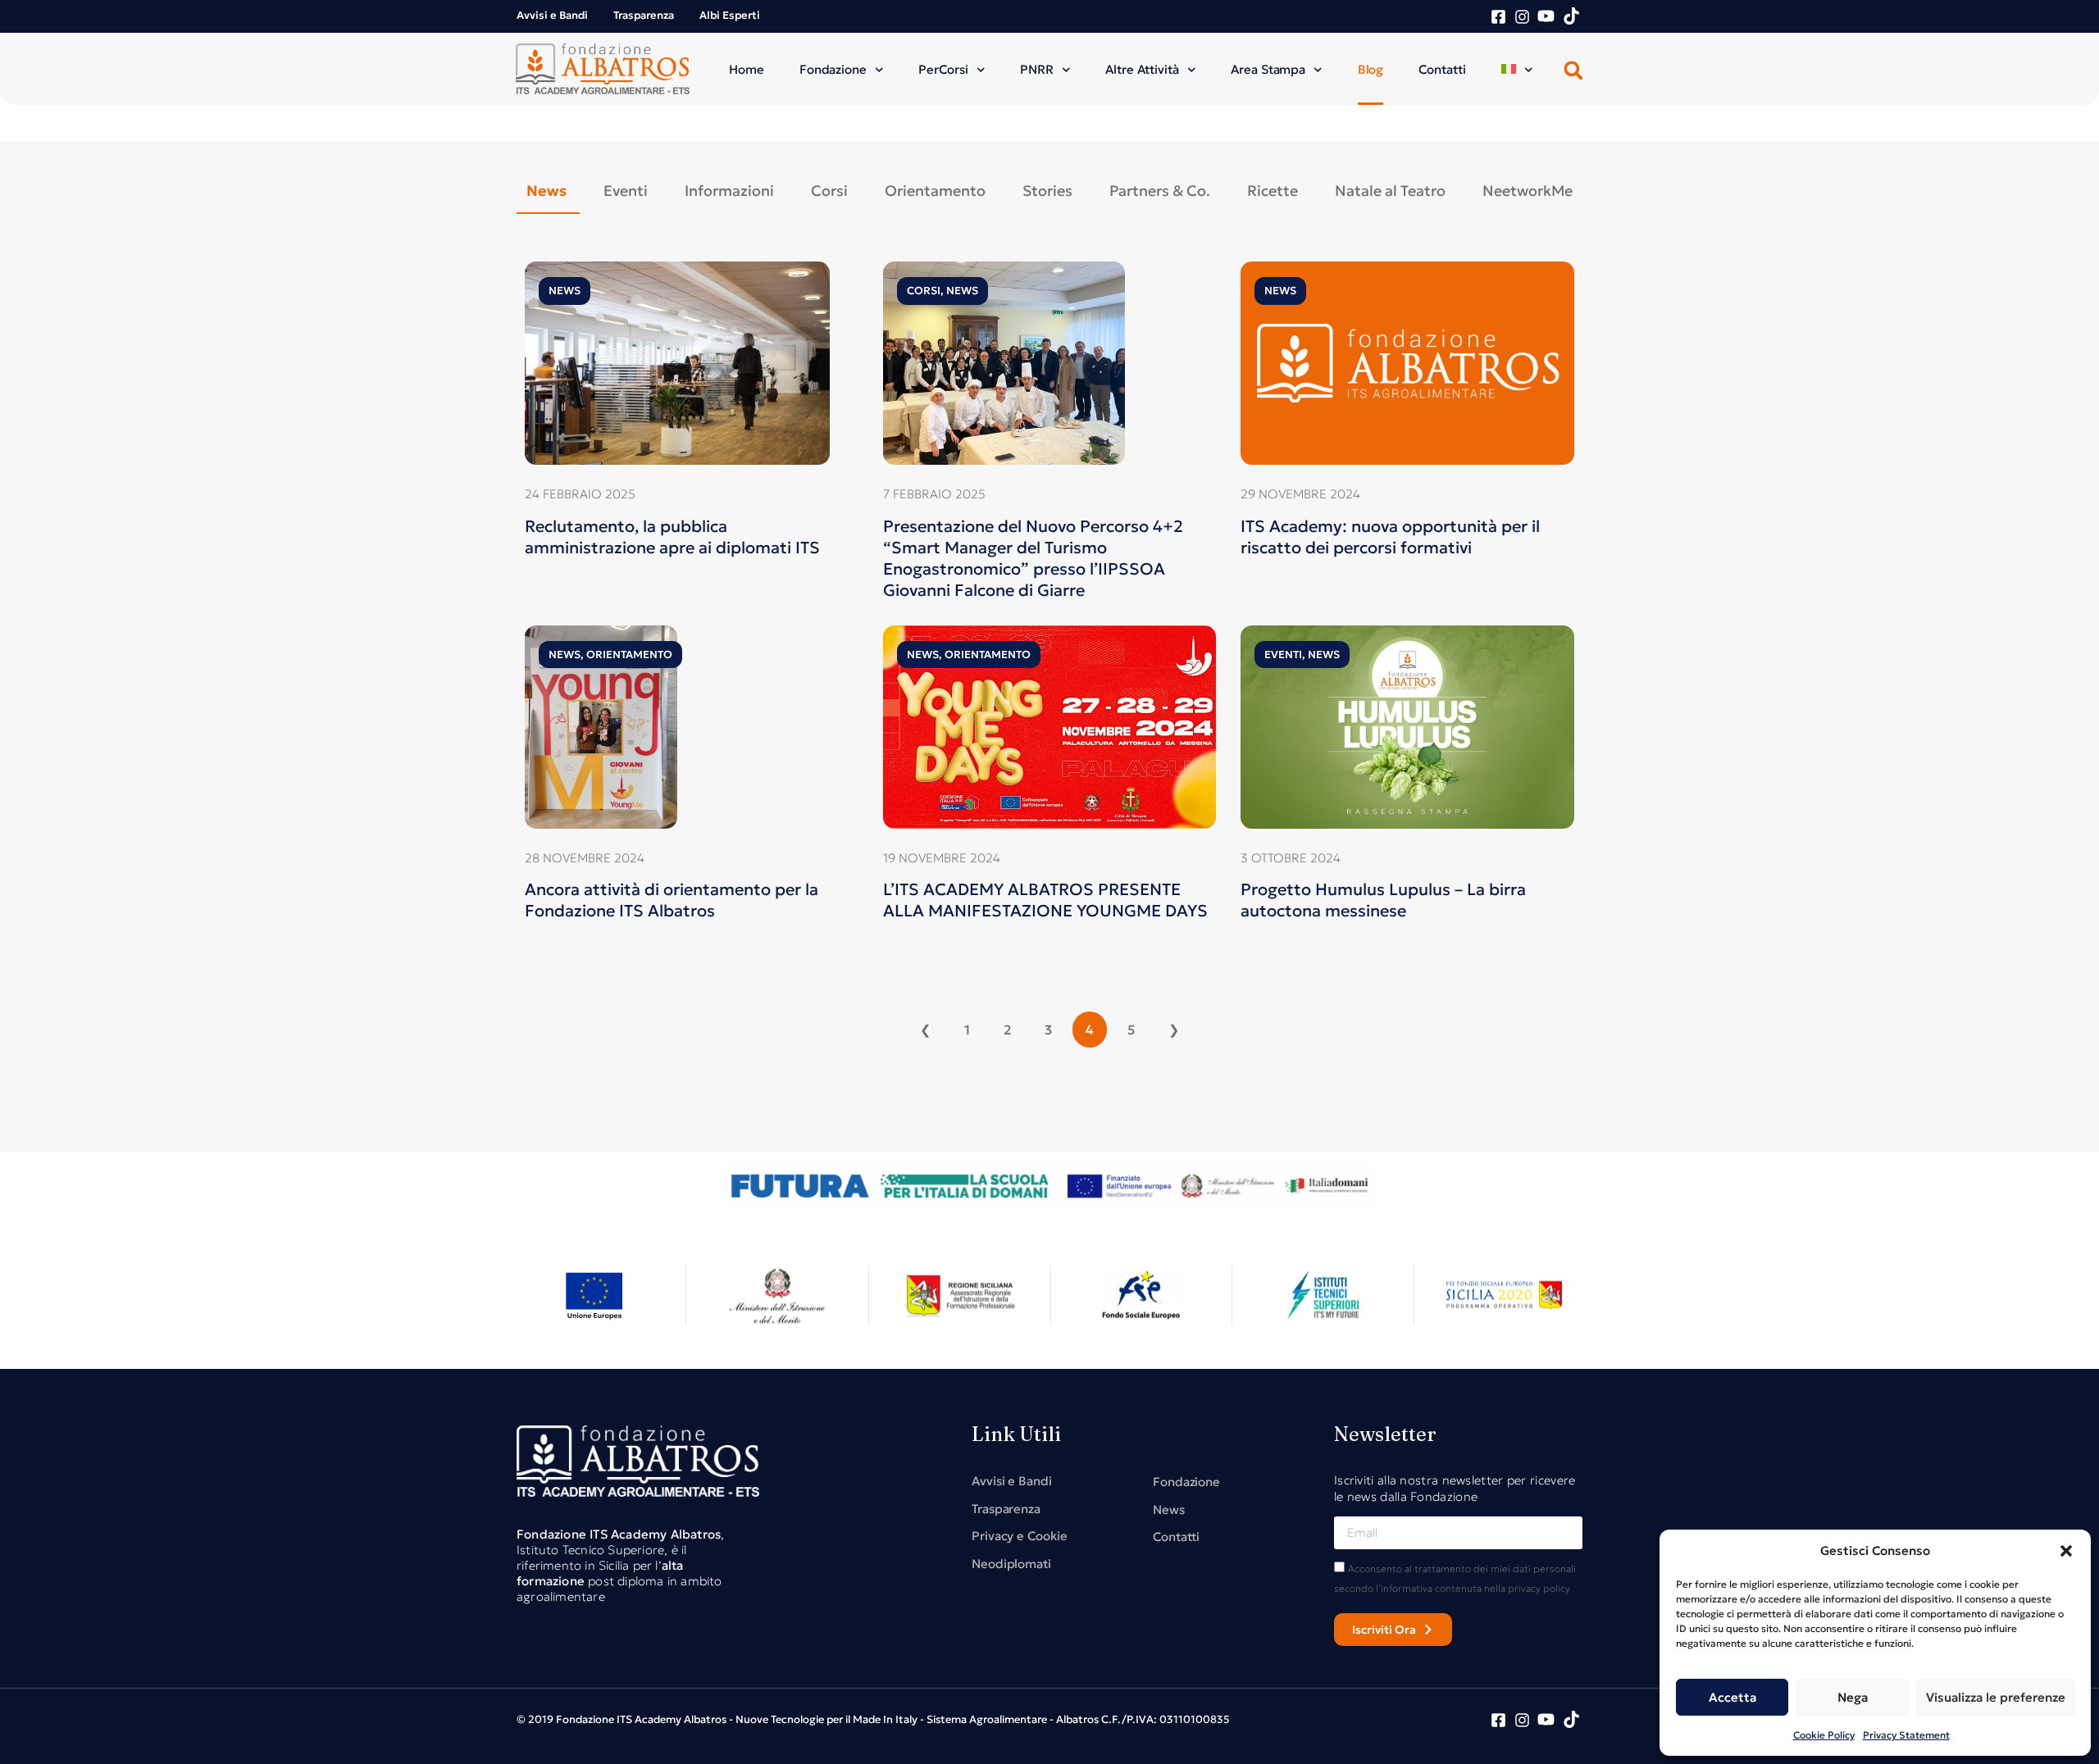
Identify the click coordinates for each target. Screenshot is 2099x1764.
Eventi (1283, 655)
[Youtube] (1546, 16)
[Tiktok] (1571, 16)
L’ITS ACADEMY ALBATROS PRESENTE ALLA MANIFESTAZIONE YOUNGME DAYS (1045, 900)
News (565, 291)
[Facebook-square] (1498, 17)
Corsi (924, 291)
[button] (2066, 1551)
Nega (1853, 1697)
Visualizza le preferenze (1996, 1697)
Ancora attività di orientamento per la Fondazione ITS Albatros (672, 900)
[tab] (548, 191)
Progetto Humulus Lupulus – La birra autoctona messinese (1383, 900)
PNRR (1037, 69)
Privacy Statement (1906, 1735)
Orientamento (629, 655)
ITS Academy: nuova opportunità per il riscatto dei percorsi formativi (1390, 537)
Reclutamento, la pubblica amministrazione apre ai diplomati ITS (672, 537)
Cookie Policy (1824, 1735)
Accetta (1732, 1697)
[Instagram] (1522, 17)
